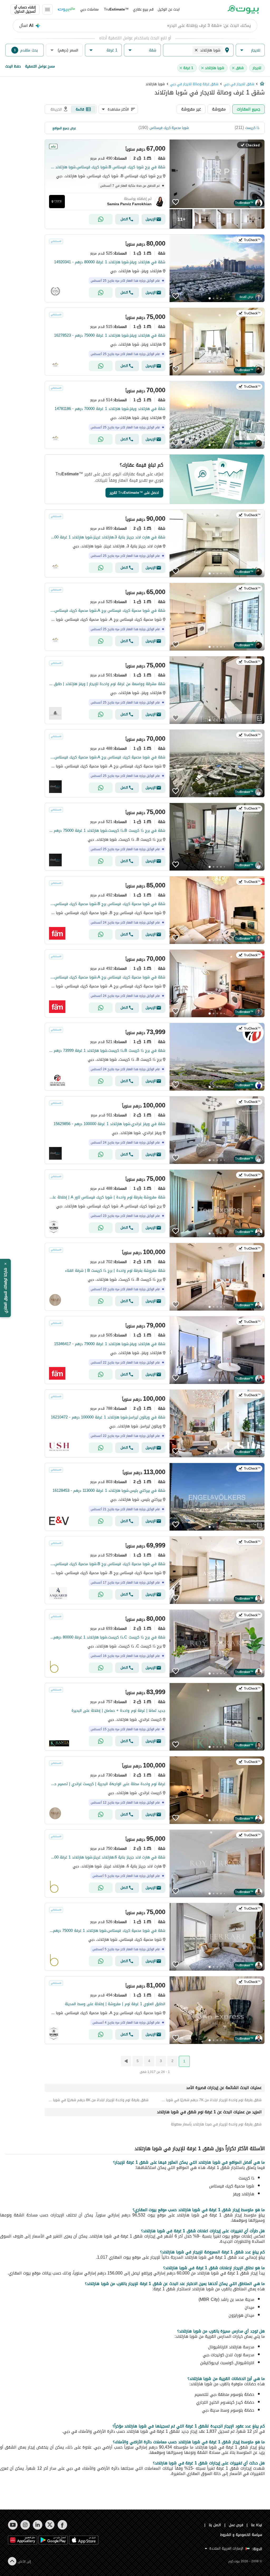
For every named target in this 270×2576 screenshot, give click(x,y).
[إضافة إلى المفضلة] (176, 202)
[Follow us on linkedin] (38, 2525)
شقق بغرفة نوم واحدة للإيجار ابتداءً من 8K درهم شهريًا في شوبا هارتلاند (98, 2100)
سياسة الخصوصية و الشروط (241, 2535)
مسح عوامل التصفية (40, 66)
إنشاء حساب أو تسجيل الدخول (25, 9)
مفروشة (219, 109)
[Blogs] (66, 9)
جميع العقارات (249, 109)
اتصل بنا (215, 2525)
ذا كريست (252, 128)
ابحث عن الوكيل (169, 9)
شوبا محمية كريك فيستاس (169, 128)
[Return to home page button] (243, 9)
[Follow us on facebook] (62, 2525)
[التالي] (126, 2061)
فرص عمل (236, 2525)
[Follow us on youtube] (13, 2525)
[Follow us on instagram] (25, 2525)
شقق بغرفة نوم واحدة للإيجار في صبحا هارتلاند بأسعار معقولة (216, 2124)
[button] (250, 50)
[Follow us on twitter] (50, 2525)
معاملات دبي (89, 9)
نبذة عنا (257, 2525)
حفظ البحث (13, 66)
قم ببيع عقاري (143, 9)
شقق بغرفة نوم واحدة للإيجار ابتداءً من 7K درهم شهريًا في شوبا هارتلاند (211, 2100)
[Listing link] (155, 184)
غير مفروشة (191, 109)
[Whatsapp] (101, 219)
